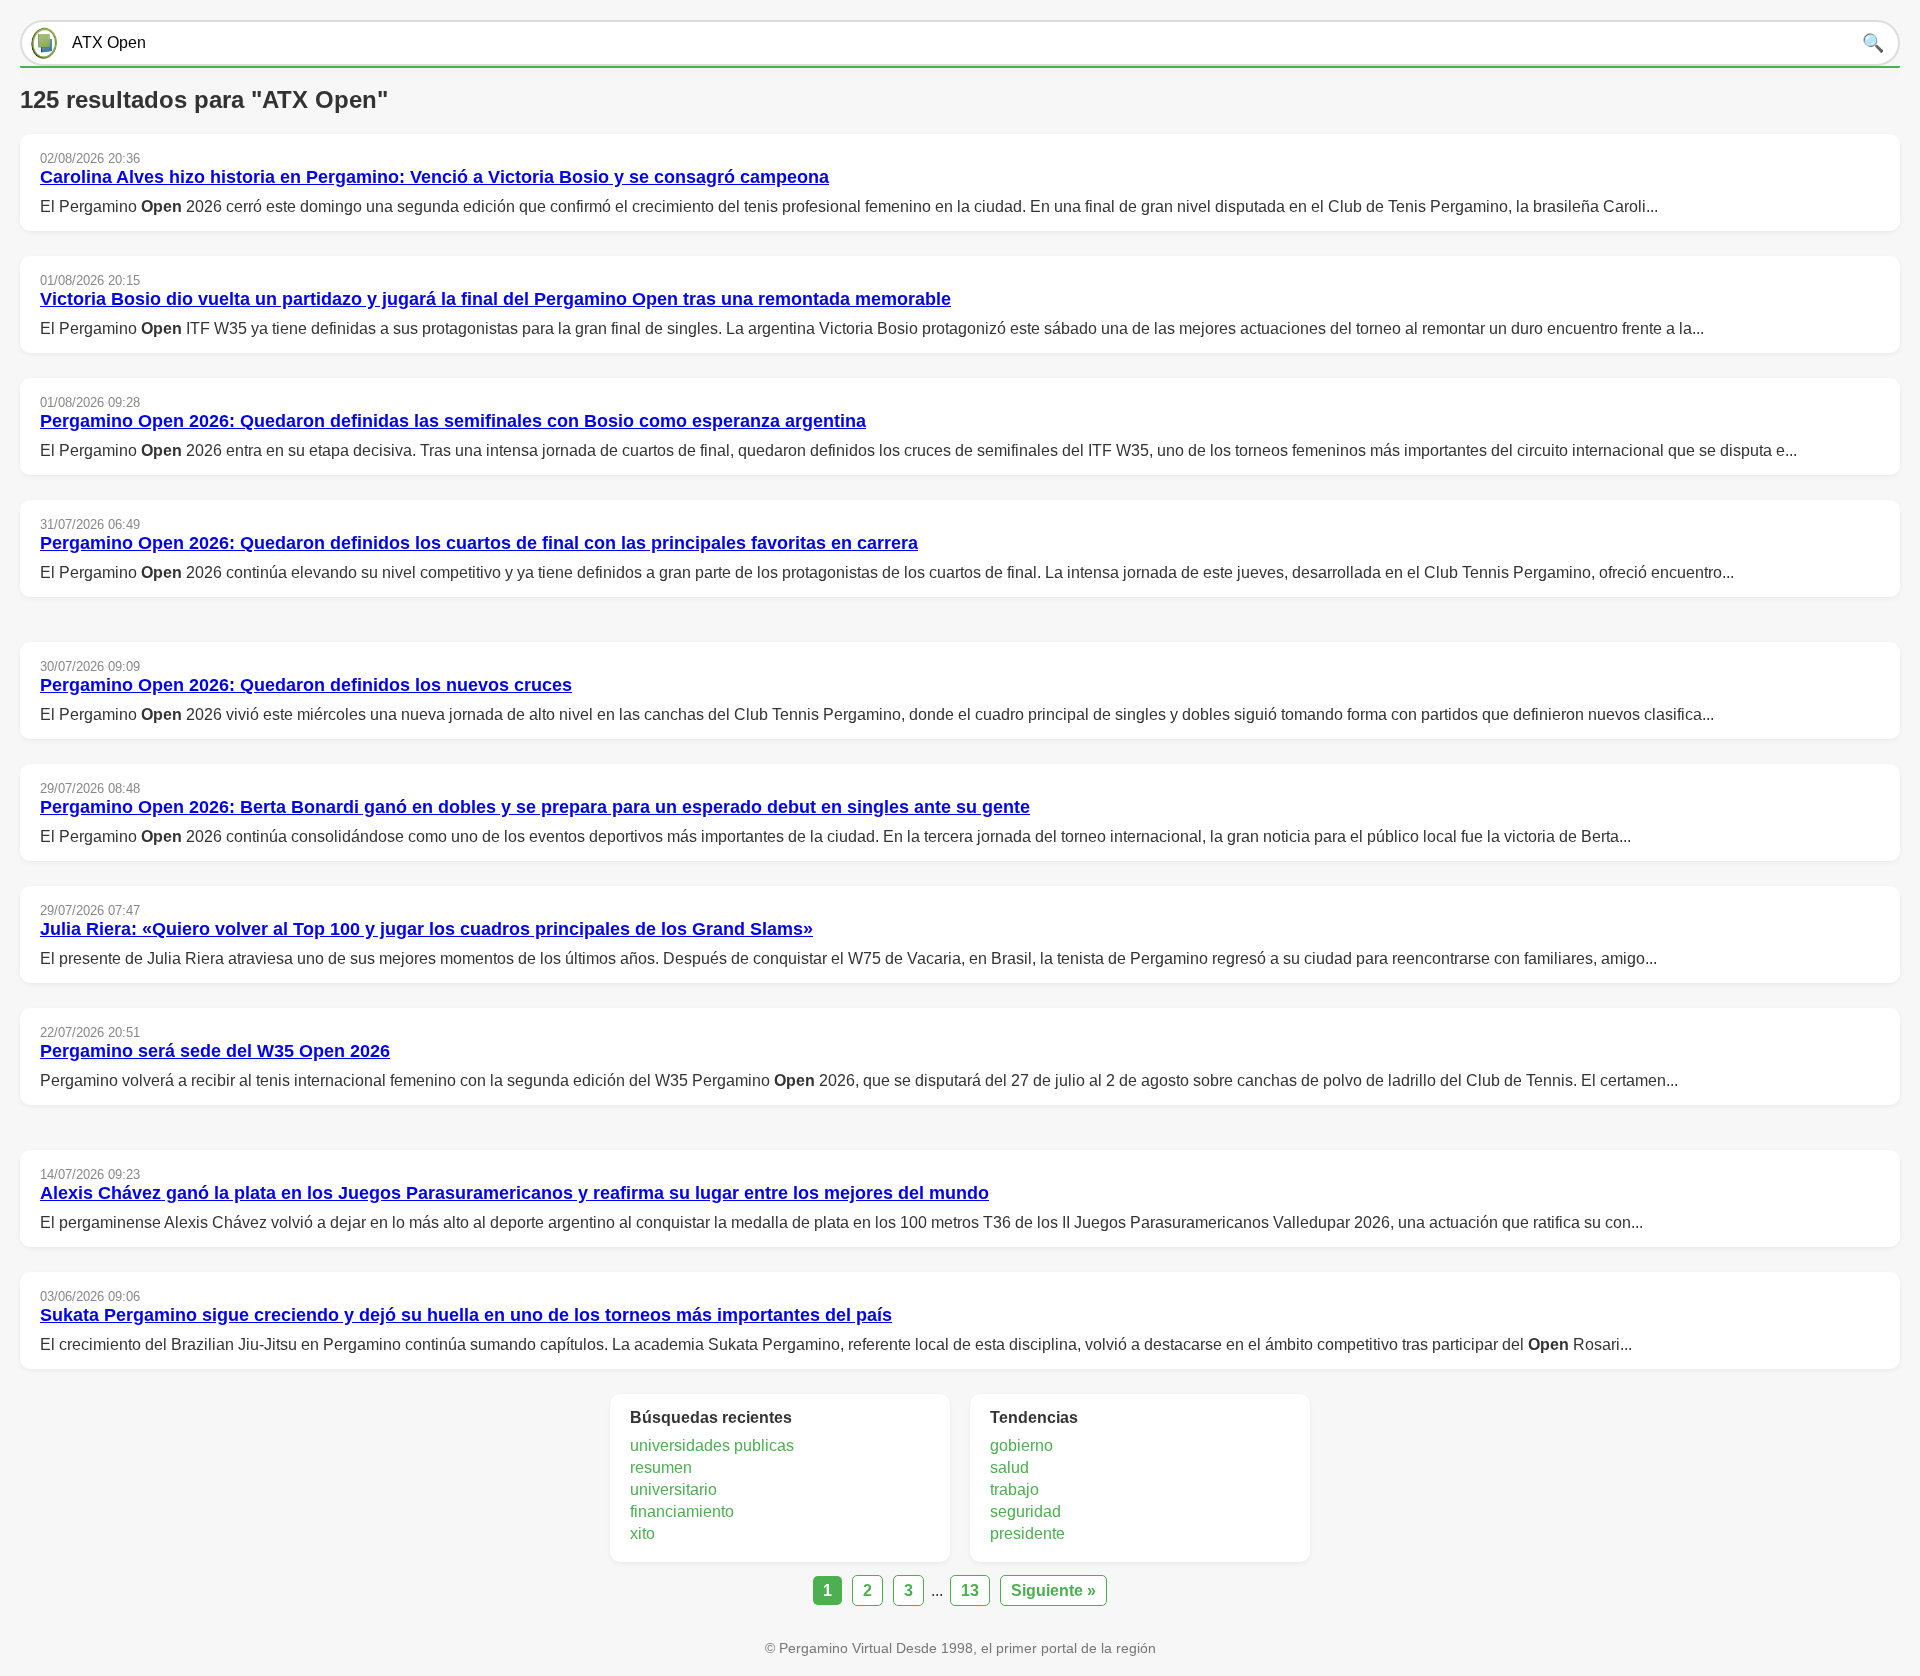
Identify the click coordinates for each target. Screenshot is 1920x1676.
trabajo (1014, 1489)
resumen (661, 1467)
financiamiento (682, 1511)
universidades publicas (712, 1445)
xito (642, 1533)
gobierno (1021, 1445)
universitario (673, 1489)
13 (970, 1590)
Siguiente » (1053, 1590)
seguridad (1025, 1511)
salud (1009, 1467)
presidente (1027, 1533)
